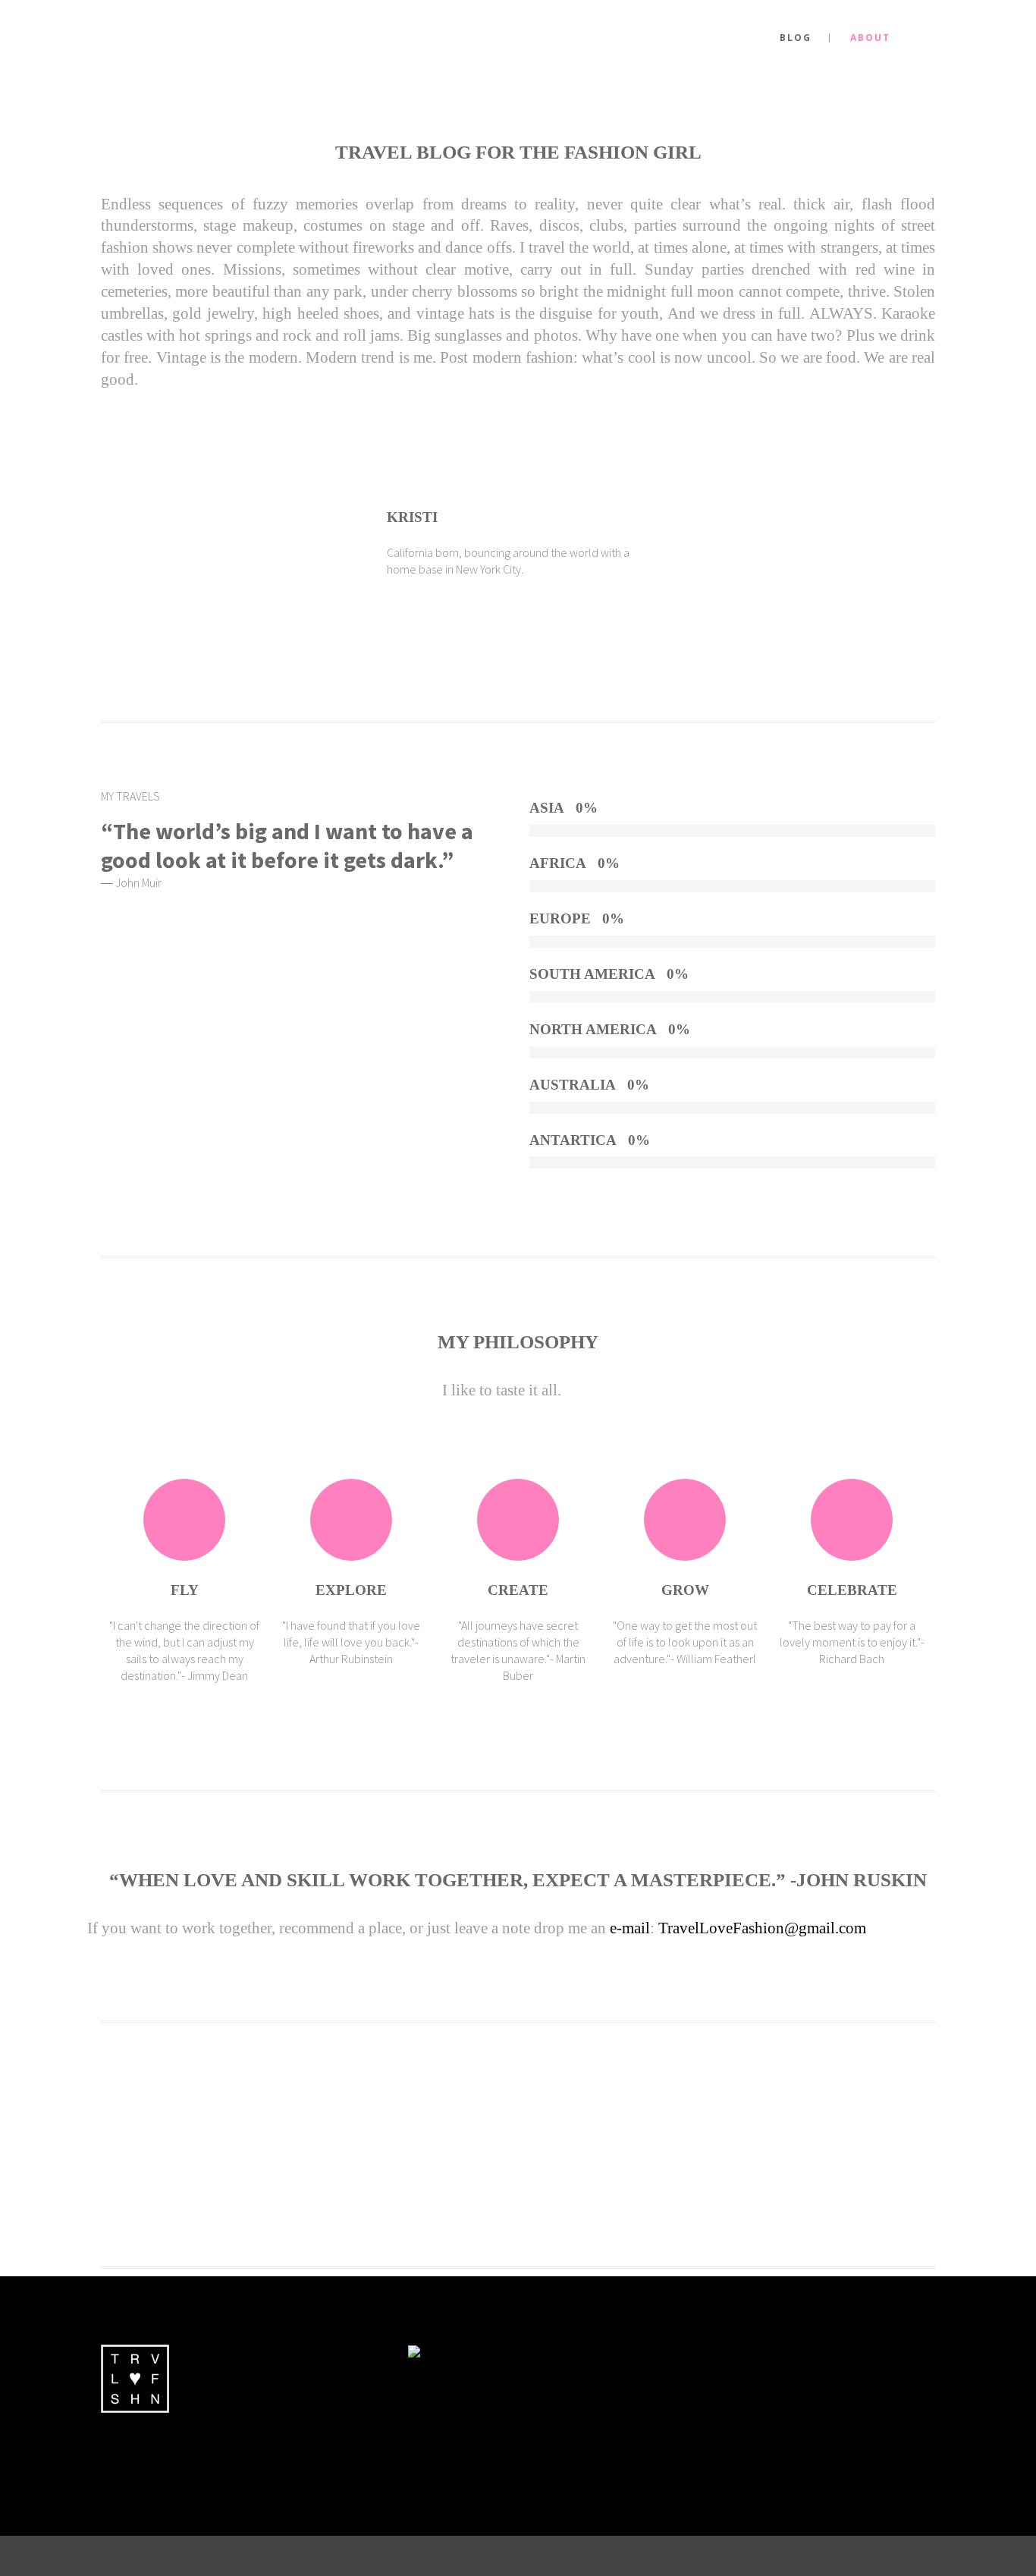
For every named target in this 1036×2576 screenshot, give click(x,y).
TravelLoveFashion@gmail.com (762, 1928)
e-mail (630, 1928)
